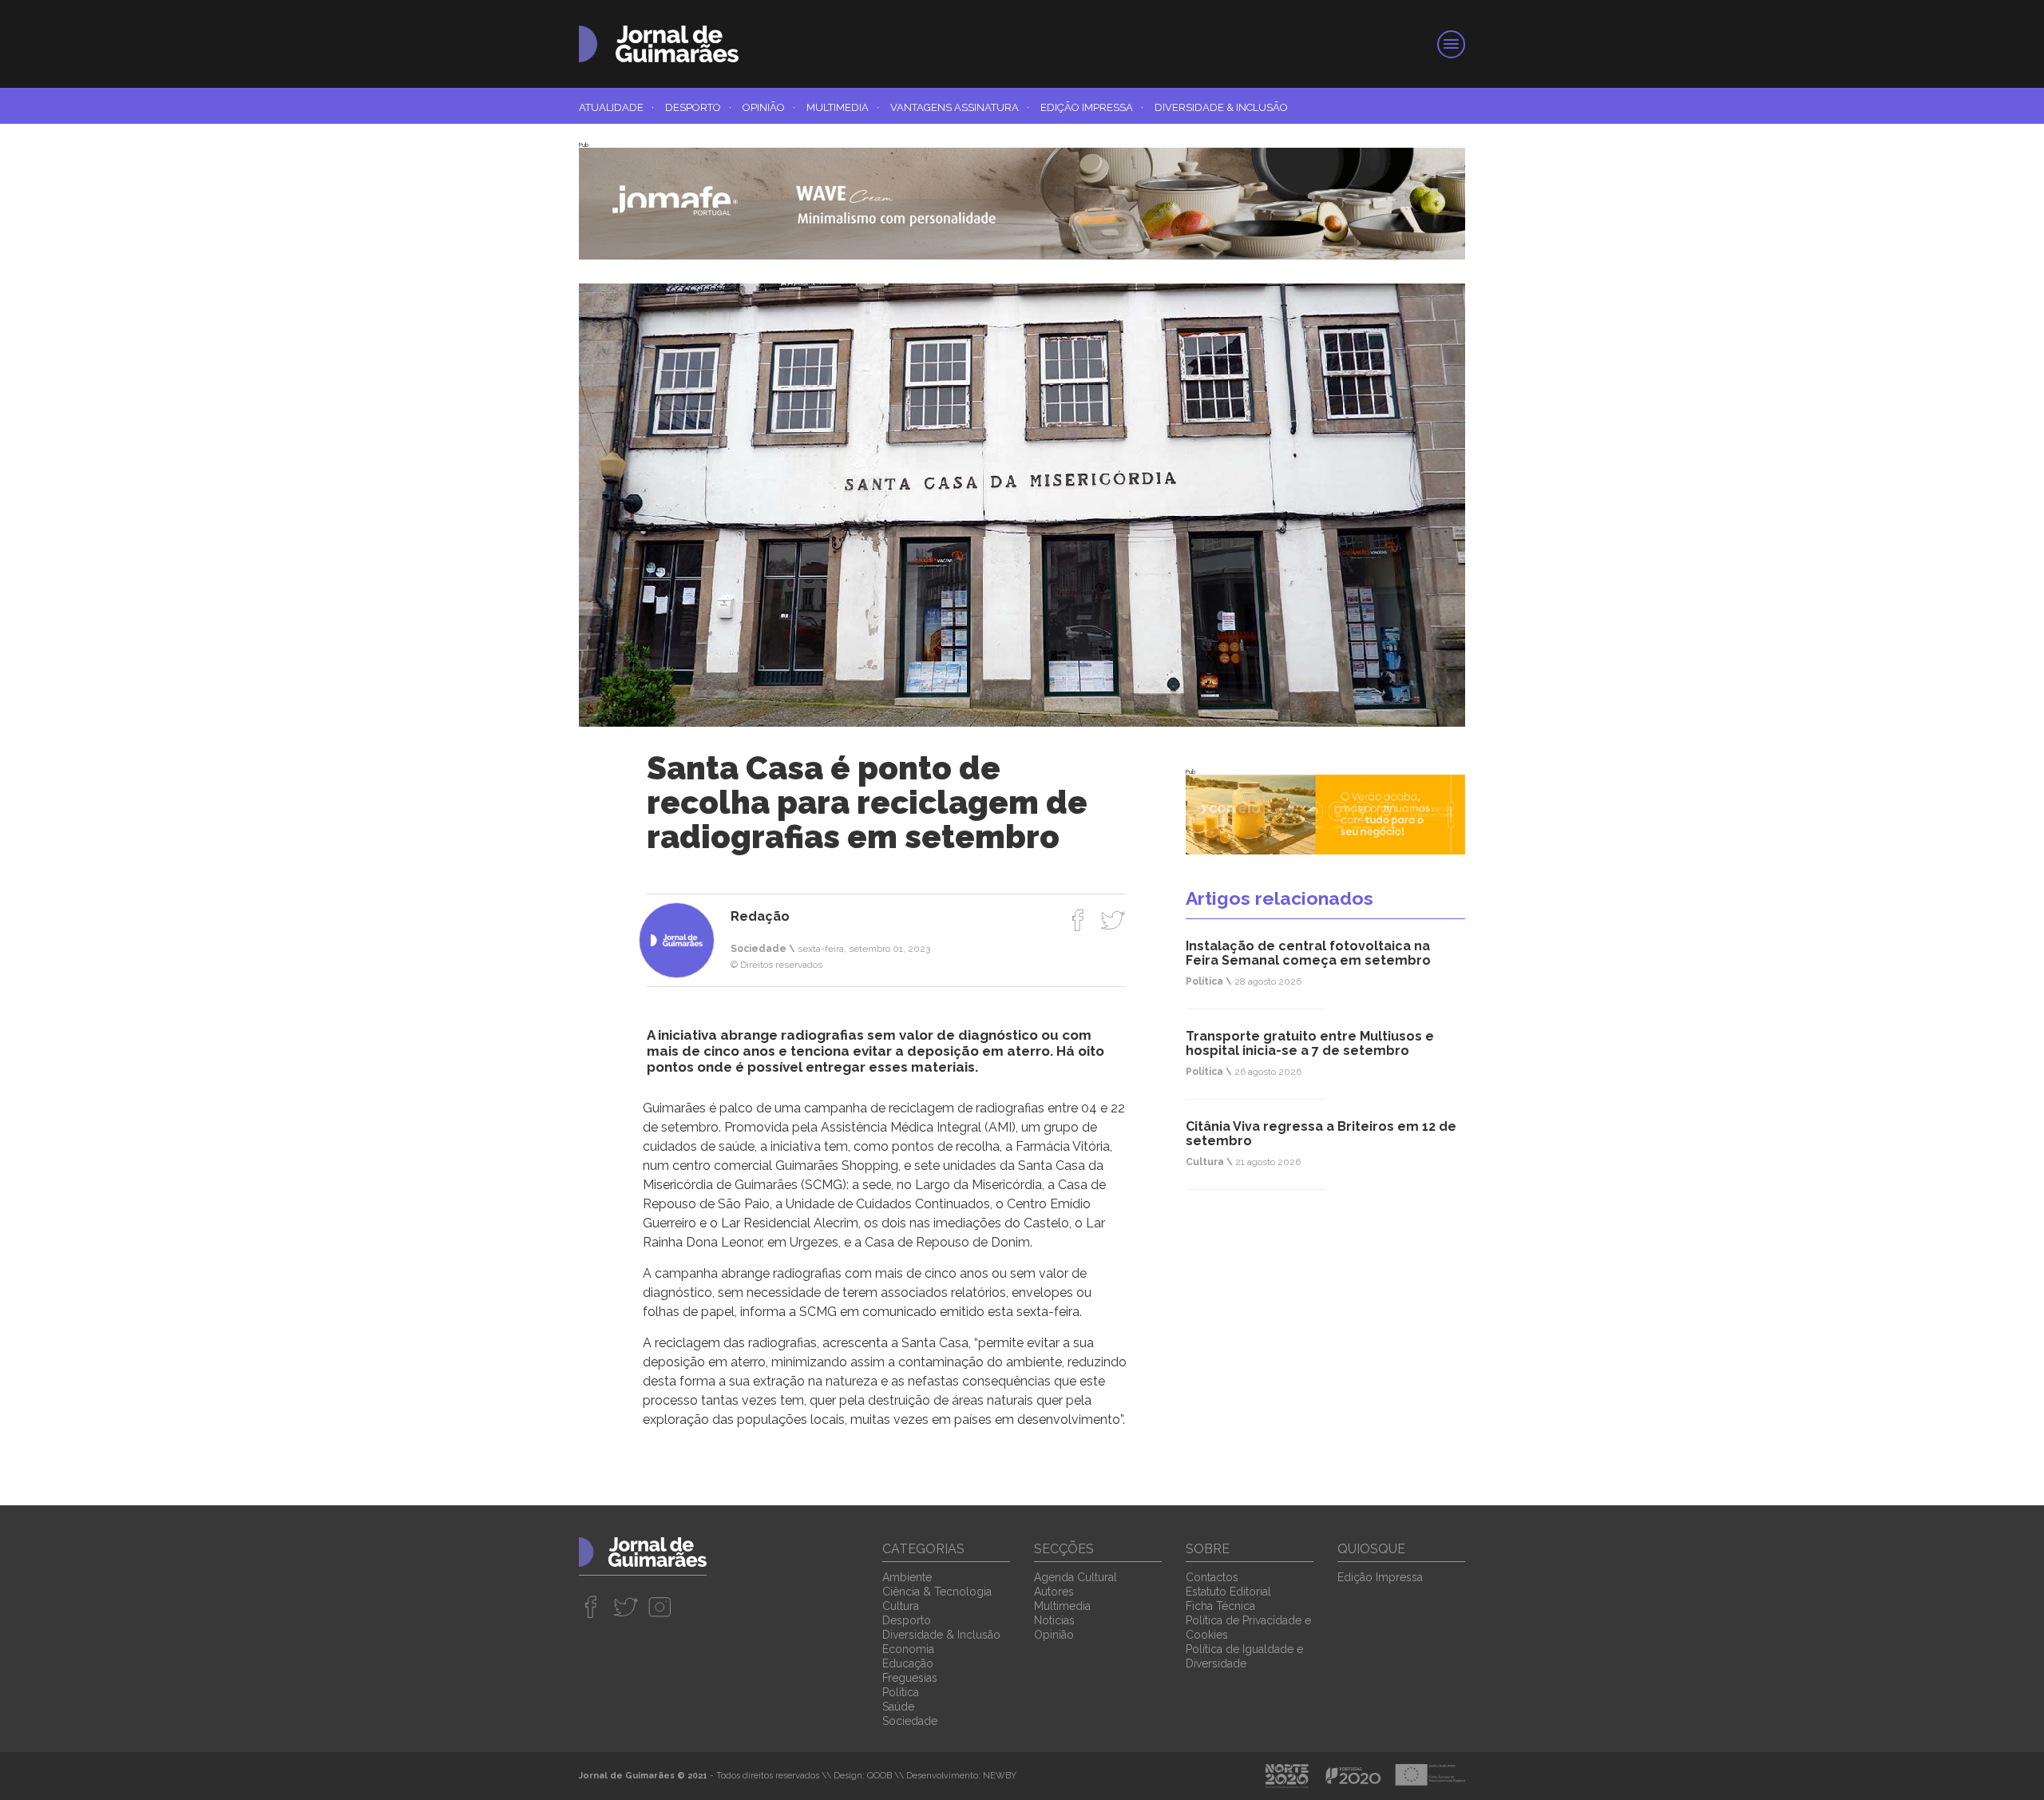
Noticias (1054, 1620)
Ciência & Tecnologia (937, 1592)
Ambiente (907, 1577)
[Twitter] (1113, 920)
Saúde (898, 1707)
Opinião (769, 107)
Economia (908, 1649)
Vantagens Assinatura (960, 107)
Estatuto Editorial (1228, 1592)
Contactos (1212, 1577)
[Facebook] (1078, 920)
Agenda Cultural (1075, 1577)
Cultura (901, 1606)
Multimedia (843, 107)
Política (901, 1692)
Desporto (698, 107)
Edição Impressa (1092, 107)
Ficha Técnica (1220, 1606)
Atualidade (616, 107)
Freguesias (910, 1678)
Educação (908, 1663)
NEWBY (1000, 1776)
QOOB (879, 1776)
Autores (1054, 1592)
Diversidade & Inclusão (1221, 107)
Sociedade (910, 1721)
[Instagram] (660, 1607)
